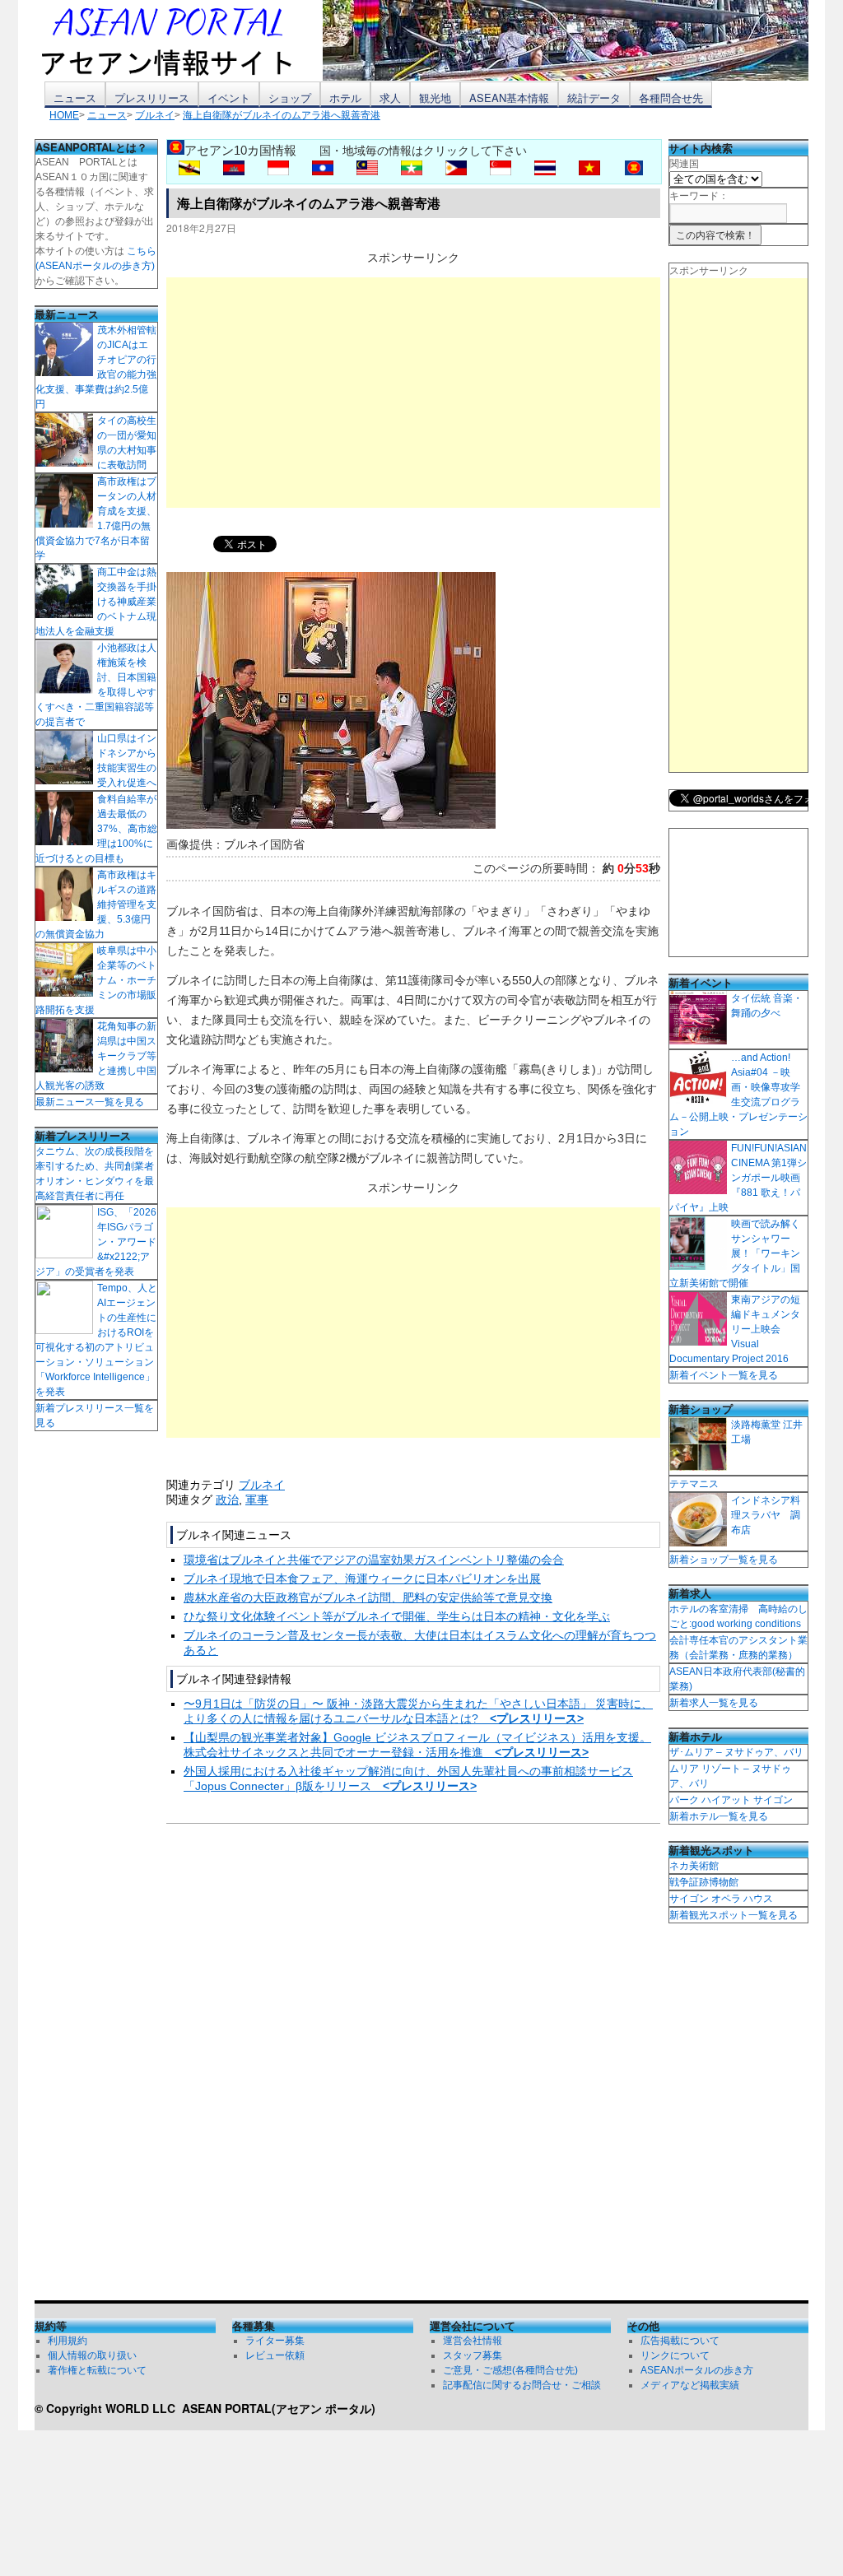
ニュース (75, 98)
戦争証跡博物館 (704, 1882)
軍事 (257, 1500)
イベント (229, 98)
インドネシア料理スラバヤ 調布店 (766, 1515)
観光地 (435, 98)
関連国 (684, 164)
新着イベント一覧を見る (724, 1375)
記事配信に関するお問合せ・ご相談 (522, 2385)
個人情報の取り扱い (92, 2355)
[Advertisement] (413, 393)
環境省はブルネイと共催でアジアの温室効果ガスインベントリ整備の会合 (374, 1560)
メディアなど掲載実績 (690, 2385)
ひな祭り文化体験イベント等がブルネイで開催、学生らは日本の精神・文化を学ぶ (397, 1616)
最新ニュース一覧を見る (90, 1102)
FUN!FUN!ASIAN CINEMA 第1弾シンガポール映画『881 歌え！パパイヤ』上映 (738, 1178)
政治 (227, 1500)
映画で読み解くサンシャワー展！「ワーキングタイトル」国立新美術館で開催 (735, 1253)
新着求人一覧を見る (714, 1703)
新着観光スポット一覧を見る (734, 1915)
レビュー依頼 (275, 2355)
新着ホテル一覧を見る (719, 1816)
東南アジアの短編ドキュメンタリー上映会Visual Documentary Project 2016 (735, 1329)
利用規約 (68, 2341)
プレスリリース (152, 98)
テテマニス (694, 1484)
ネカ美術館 (694, 1866)
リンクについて (675, 2355)
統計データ (594, 98)
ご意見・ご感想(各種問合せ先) (510, 2370)
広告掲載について (680, 2341)
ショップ (290, 98)
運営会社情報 (473, 2341)
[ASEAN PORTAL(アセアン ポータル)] (179, 40)
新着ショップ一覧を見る (724, 1560)
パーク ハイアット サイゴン (731, 1800)
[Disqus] (413, 2066)
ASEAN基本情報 (509, 98)
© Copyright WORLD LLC (108, 2408)
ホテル (345, 98)
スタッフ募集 (473, 2355)
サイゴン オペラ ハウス (721, 1899)
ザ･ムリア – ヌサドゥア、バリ (736, 1752)
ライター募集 (275, 2341)
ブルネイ (262, 1485)
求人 (390, 98)
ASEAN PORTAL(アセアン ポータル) (279, 2408)
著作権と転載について (97, 2370)
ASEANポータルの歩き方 (697, 2370)
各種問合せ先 (671, 98)
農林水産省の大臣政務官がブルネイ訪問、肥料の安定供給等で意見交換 (368, 1597)
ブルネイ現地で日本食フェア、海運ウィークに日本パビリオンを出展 (362, 1579)
